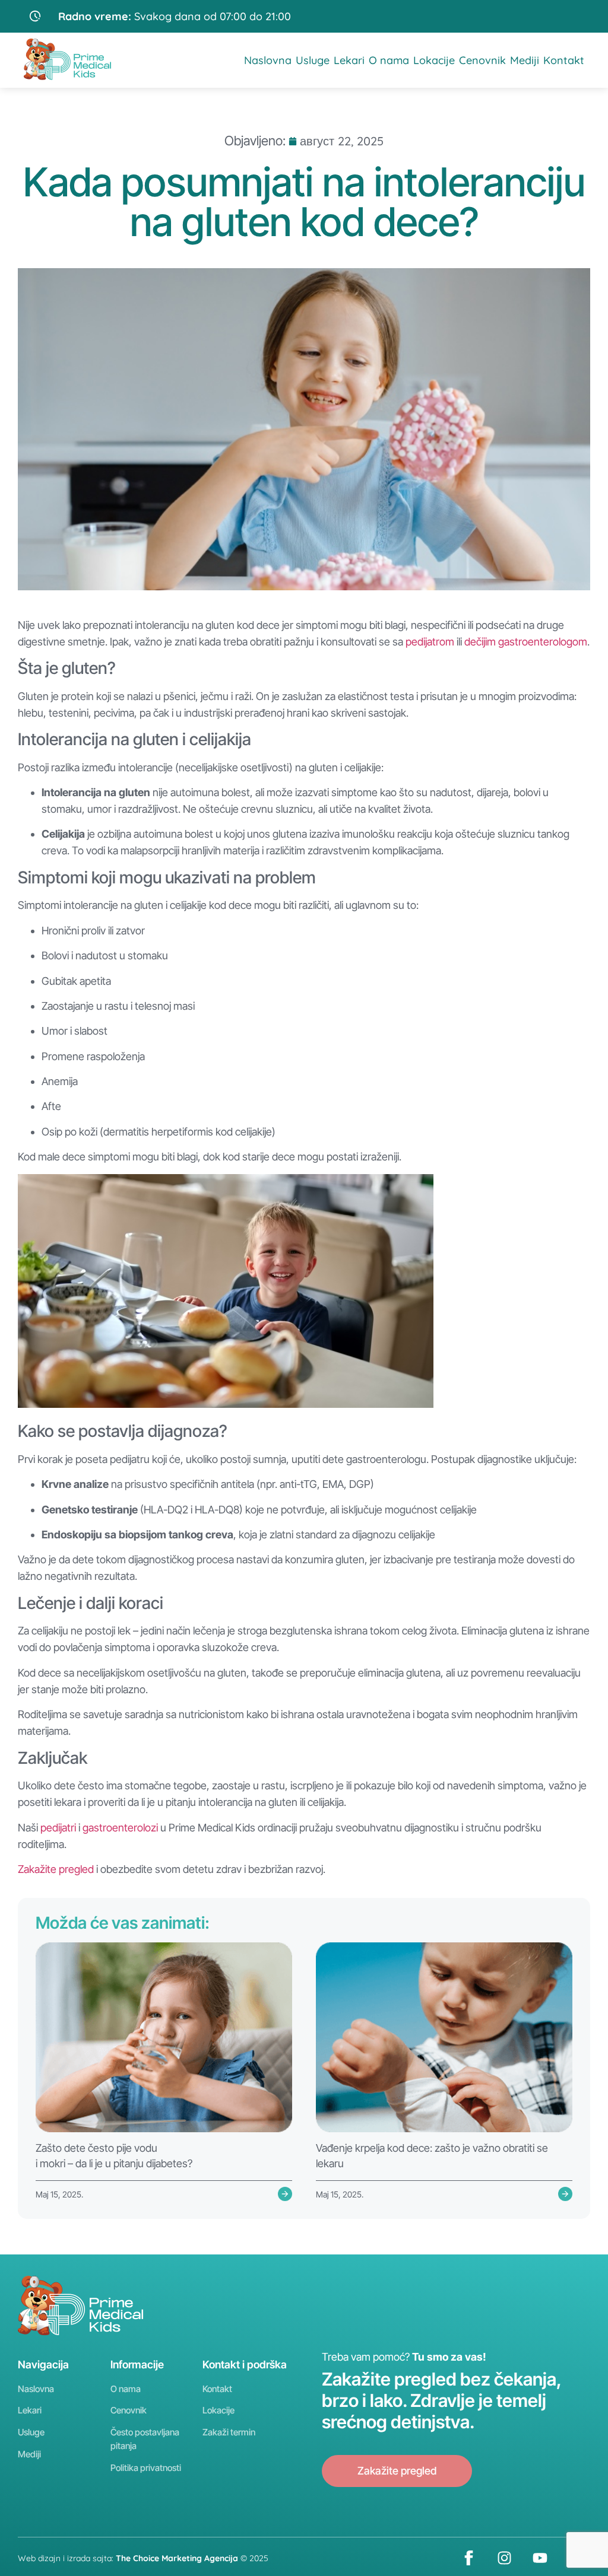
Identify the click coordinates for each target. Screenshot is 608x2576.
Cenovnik (482, 60)
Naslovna (268, 60)
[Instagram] (504, 2558)
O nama (389, 60)
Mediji (525, 60)
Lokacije (434, 60)
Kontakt (564, 60)
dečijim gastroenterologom (526, 642)
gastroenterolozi (120, 1828)
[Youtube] (540, 2558)
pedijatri (58, 1828)
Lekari (349, 60)
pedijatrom (430, 642)
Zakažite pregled (56, 1869)
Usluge (313, 60)
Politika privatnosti (146, 2468)
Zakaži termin (229, 2432)
